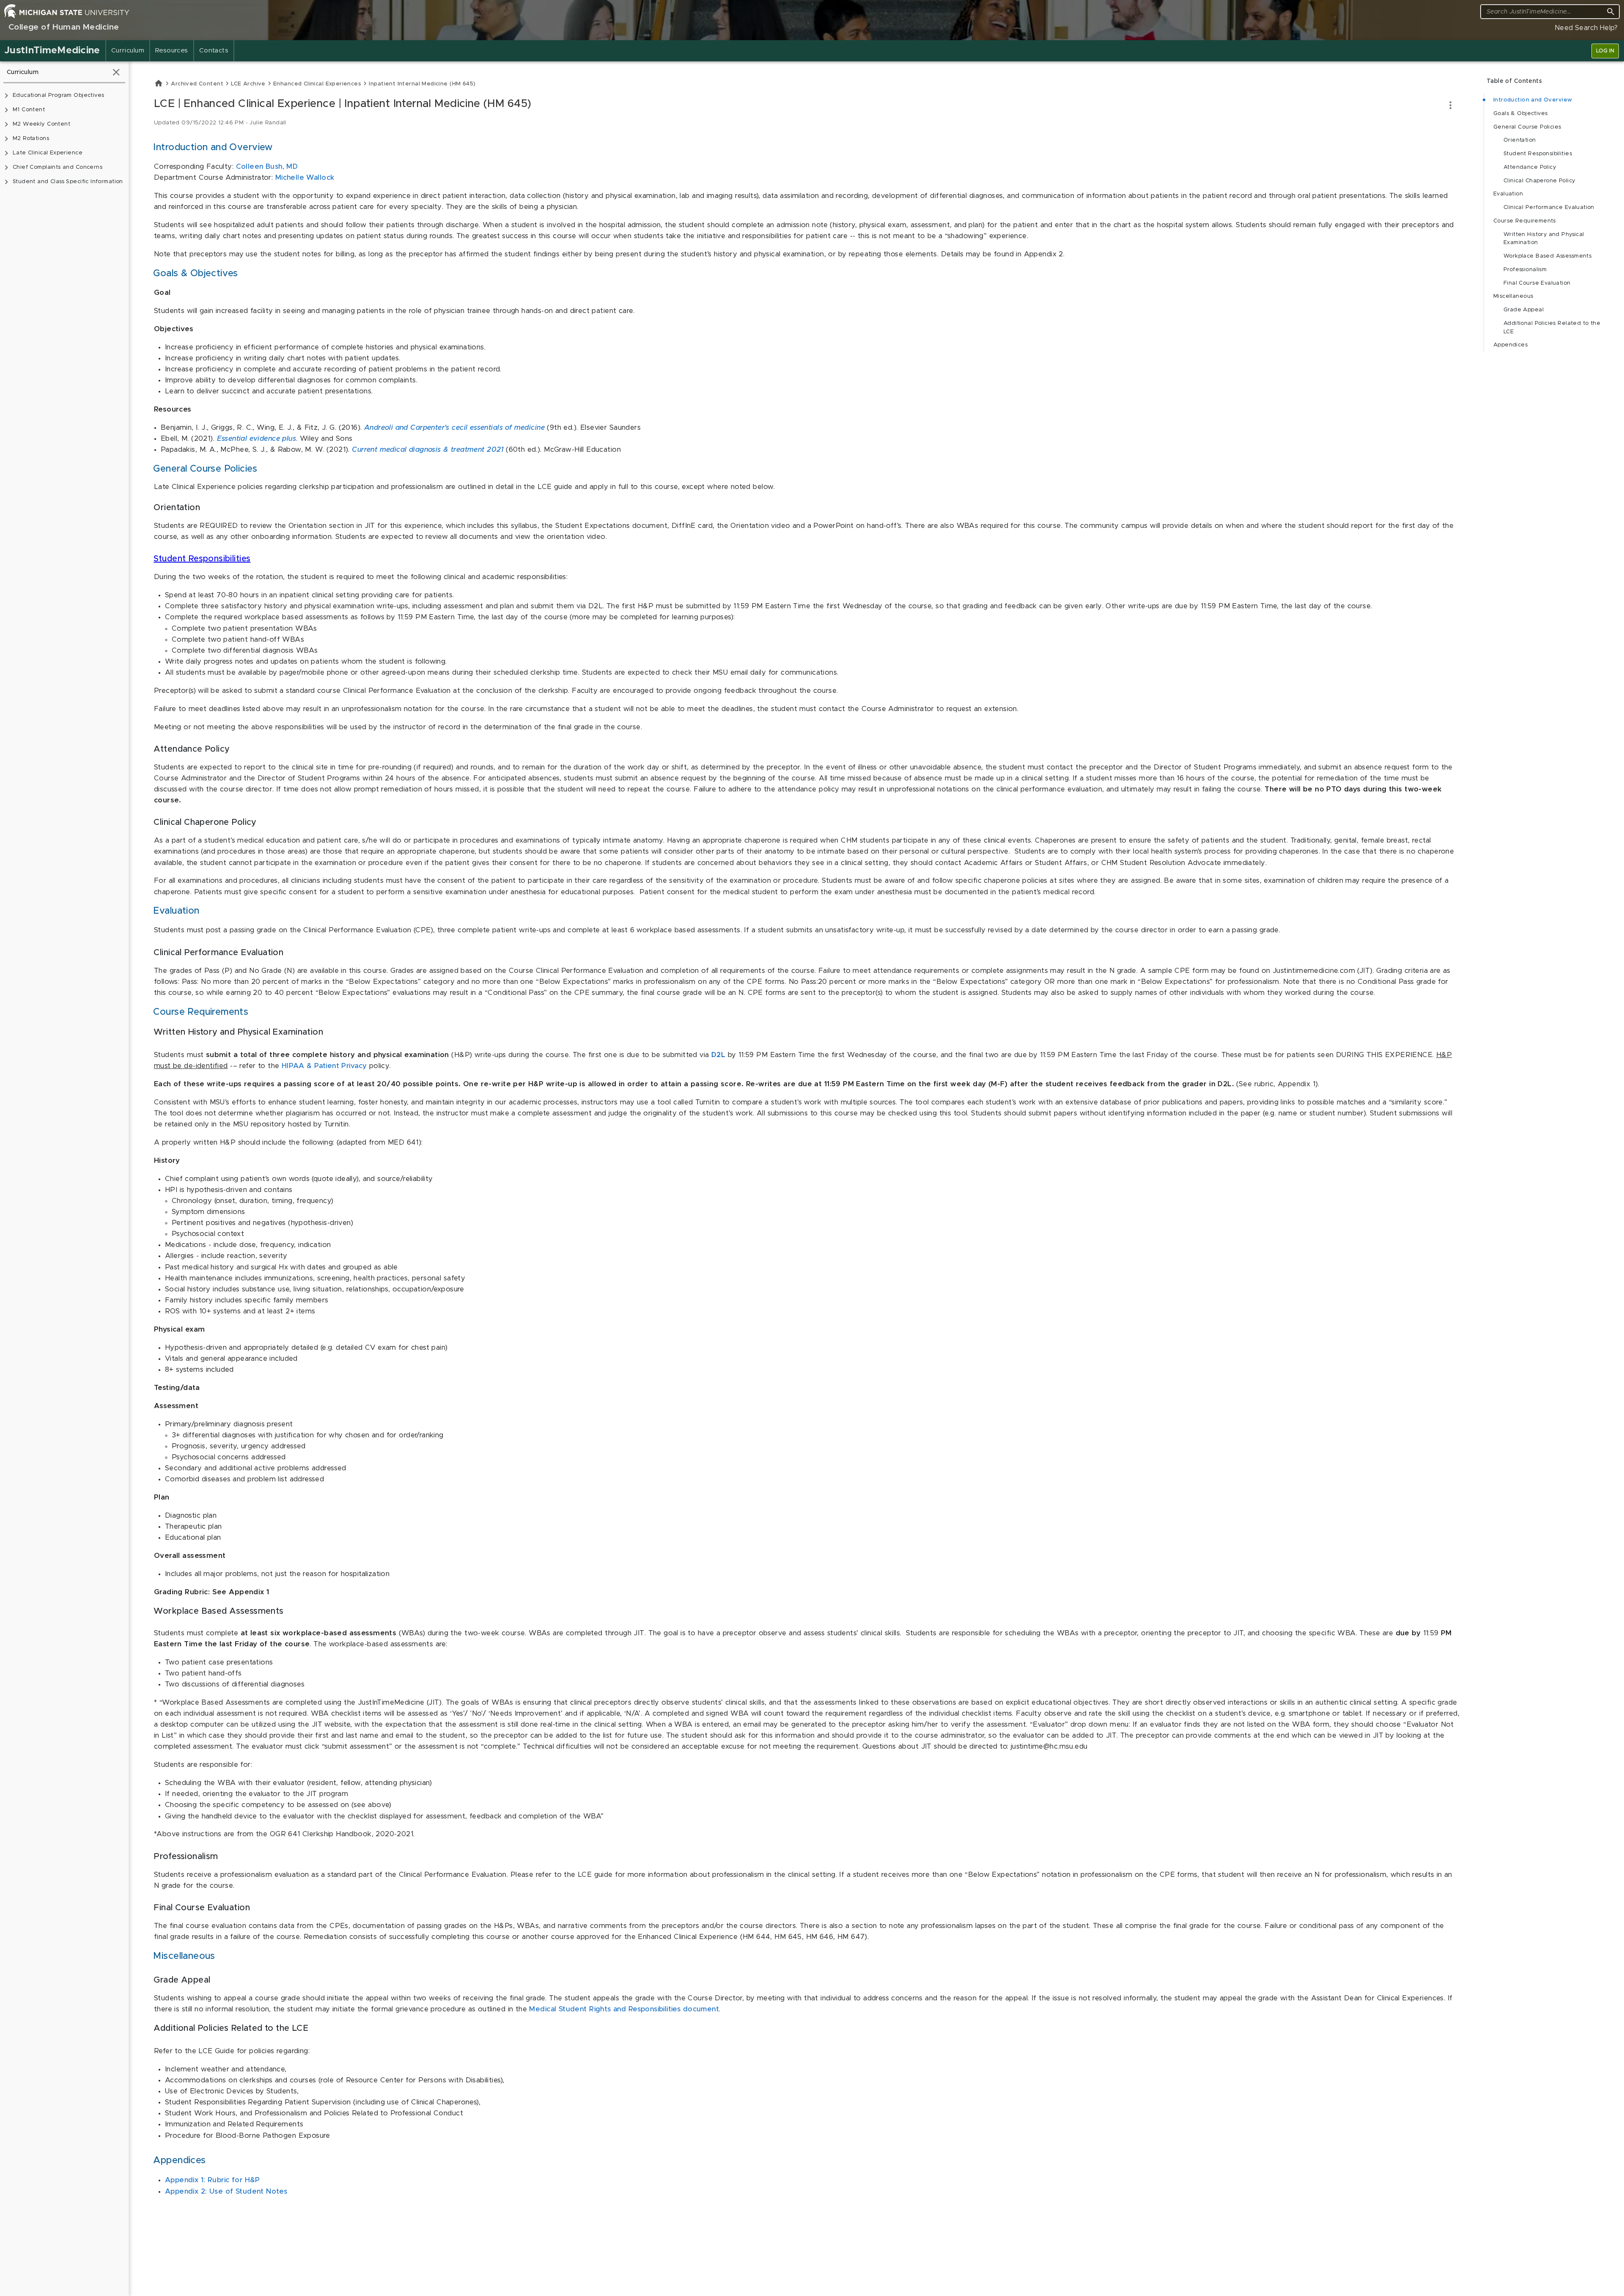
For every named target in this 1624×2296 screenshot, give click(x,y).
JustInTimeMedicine (52, 51)
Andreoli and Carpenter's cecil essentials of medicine (454, 428)
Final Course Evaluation (1537, 283)
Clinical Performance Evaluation (1549, 207)
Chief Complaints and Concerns (58, 167)
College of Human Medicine (64, 27)
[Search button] (1611, 12)
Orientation (1520, 140)
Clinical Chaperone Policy (1539, 181)
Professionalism (1525, 270)
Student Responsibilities (202, 559)
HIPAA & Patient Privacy (324, 1066)
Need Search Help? (1586, 28)
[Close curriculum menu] (116, 72)
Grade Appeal (1524, 310)
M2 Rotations (31, 139)
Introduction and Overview (1533, 100)
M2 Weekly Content (41, 124)
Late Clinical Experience (48, 153)
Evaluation (1508, 194)
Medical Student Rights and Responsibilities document (624, 2009)
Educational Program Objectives (58, 95)
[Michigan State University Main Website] (67, 11)
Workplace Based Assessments (1547, 256)
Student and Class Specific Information (68, 182)
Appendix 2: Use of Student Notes (226, 2192)
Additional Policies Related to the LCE (1552, 328)
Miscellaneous (1513, 296)
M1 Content (29, 110)
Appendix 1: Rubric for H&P (213, 2180)
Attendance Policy (1530, 167)
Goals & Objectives (1521, 114)
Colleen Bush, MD (267, 167)
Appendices (1510, 345)
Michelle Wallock (305, 178)
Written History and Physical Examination (1544, 239)
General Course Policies (1527, 127)
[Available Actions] (1450, 105)
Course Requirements (1525, 221)
